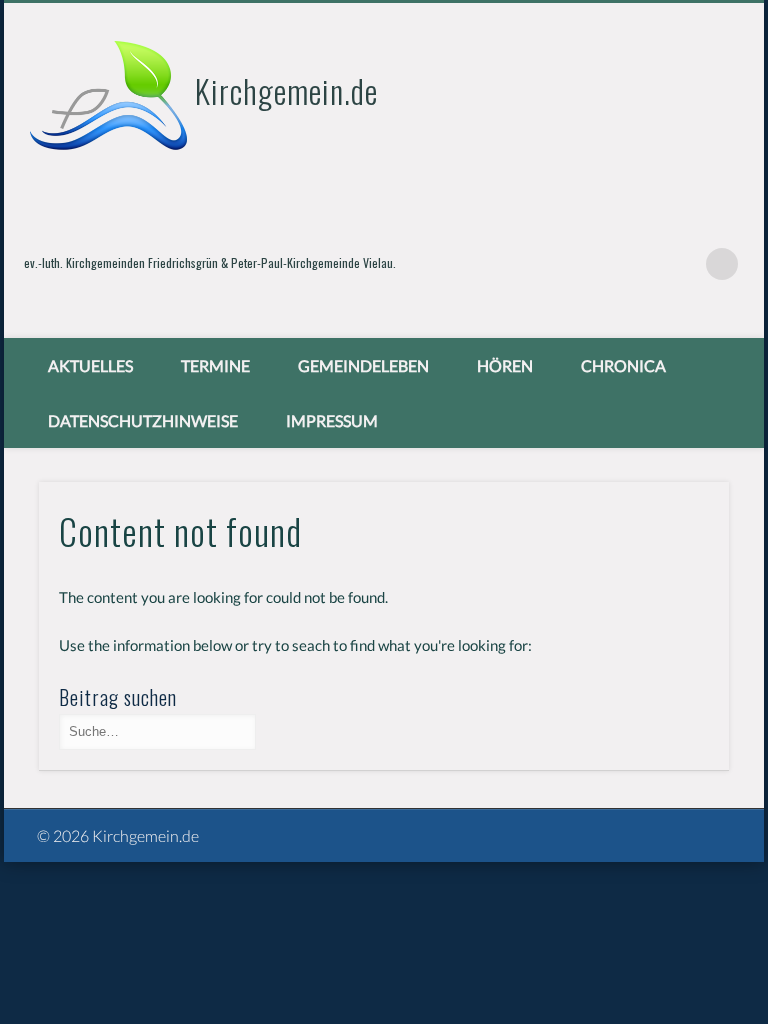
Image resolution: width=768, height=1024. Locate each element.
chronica (623, 365)
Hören (505, 365)
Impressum (332, 420)
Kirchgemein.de (286, 90)
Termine (215, 365)
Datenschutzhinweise (143, 420)
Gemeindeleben (363, 365)
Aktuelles (90, 365)
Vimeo (681, 264)
